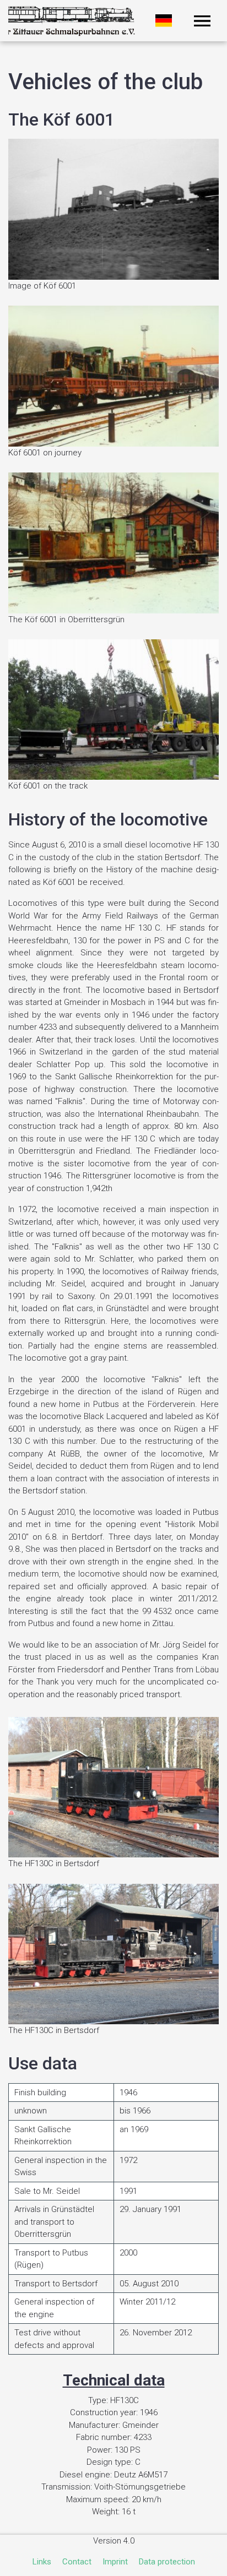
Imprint (115, 2562)
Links (42, 2562)
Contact (77, 2562)
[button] (202, 21)
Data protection (167, 2562)
